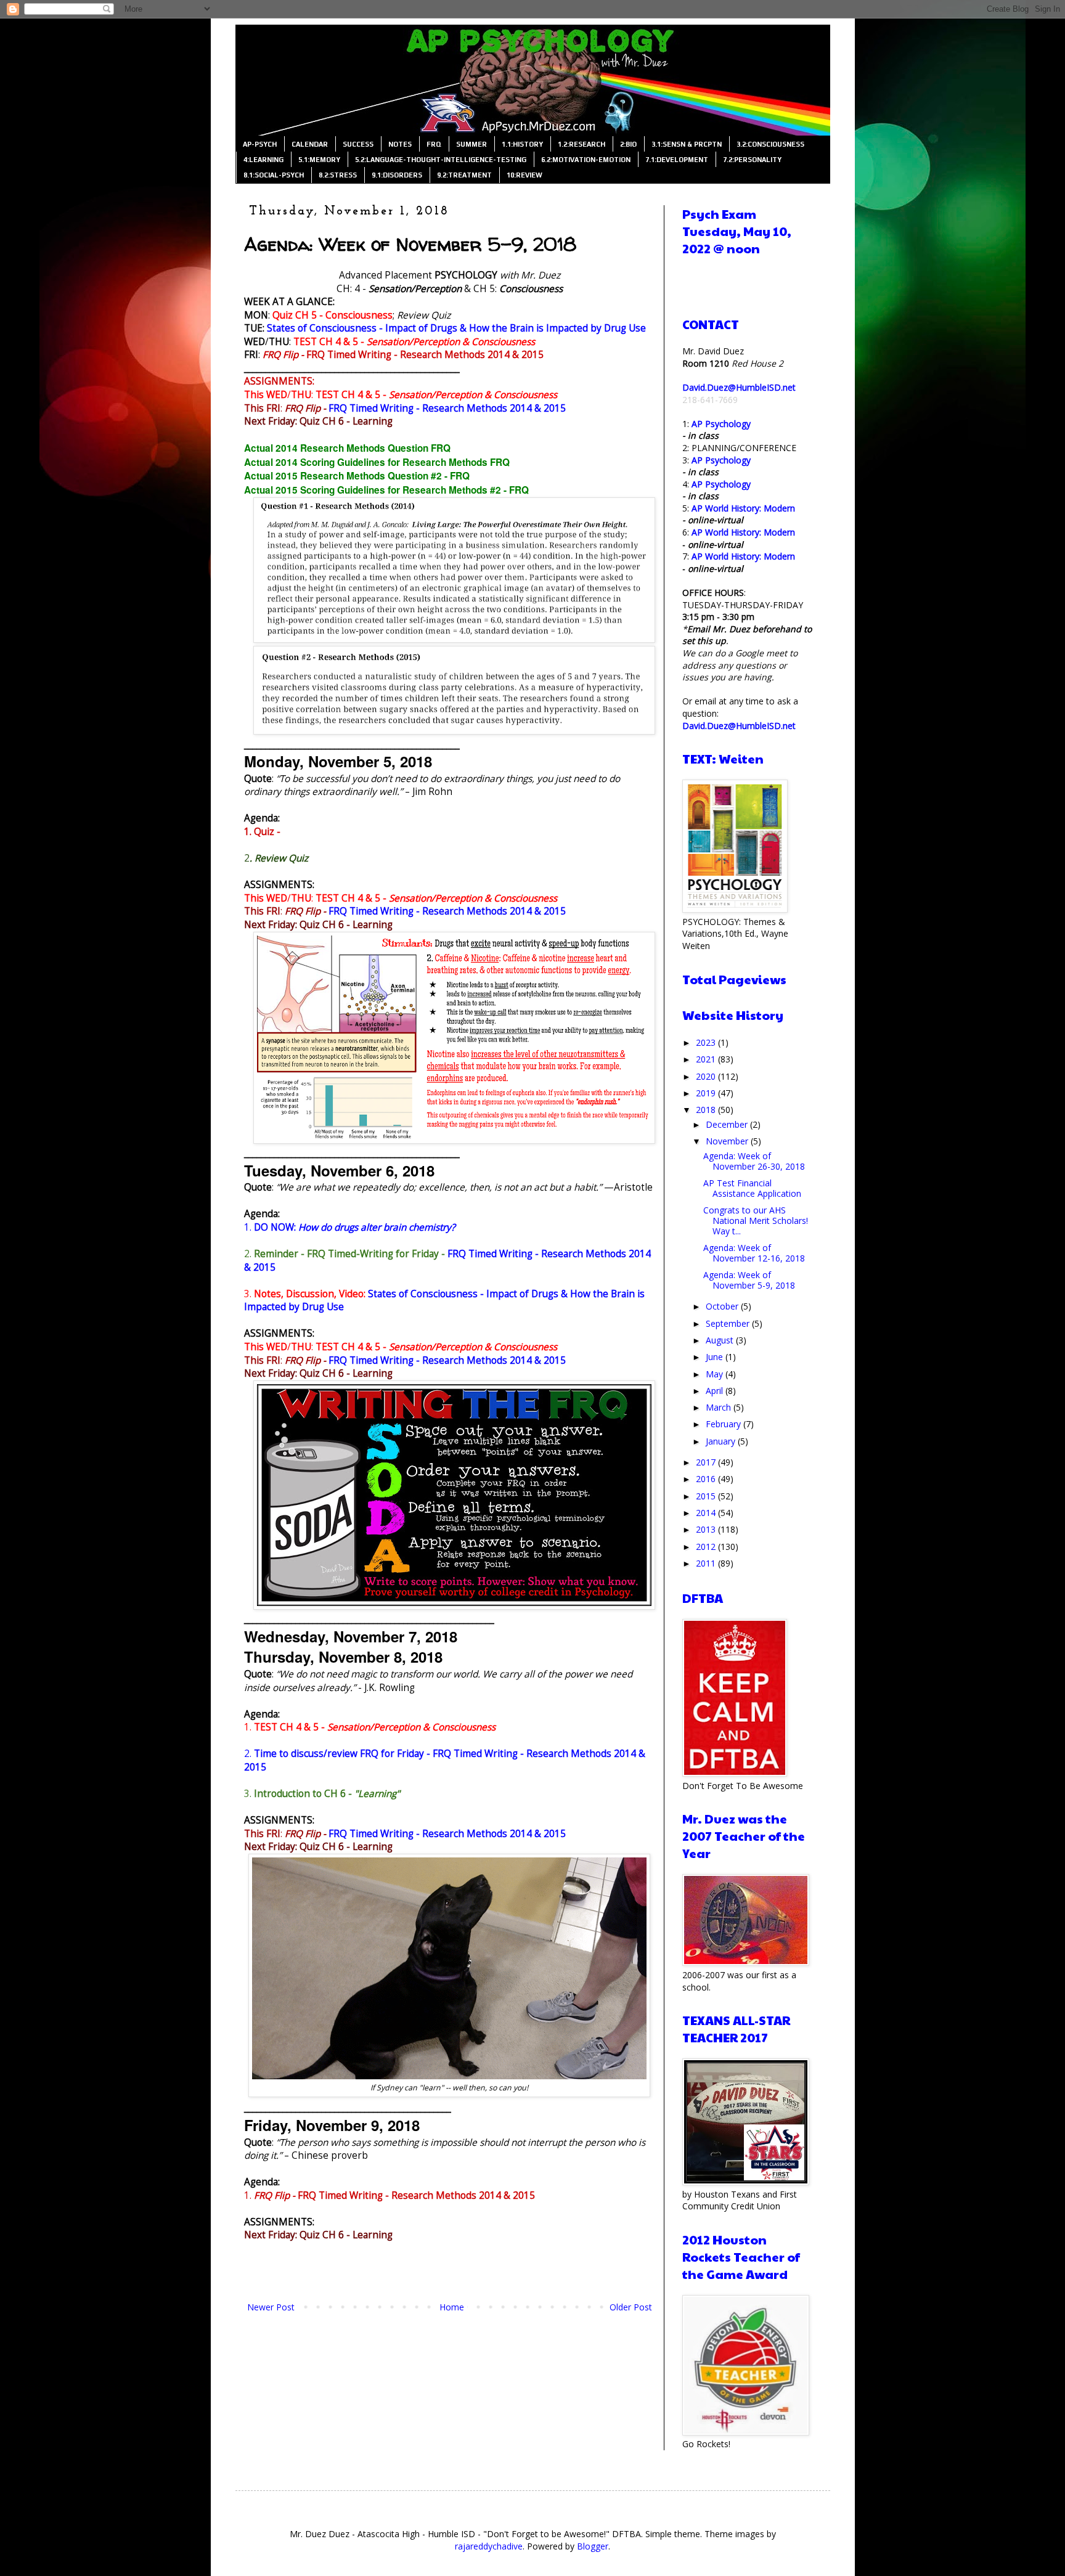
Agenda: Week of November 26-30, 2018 (754, 1161)
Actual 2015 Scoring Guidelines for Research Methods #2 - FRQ (386, 490)
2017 (707, 1462)
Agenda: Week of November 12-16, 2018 (754, 1253)
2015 (707, 1496)
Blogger (593, 2546)
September (729, 1323)
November (728, 1141)
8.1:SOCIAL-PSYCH (274, 175)
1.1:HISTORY (522, 144)
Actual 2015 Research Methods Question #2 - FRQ (357, 476)
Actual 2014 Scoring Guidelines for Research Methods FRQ (377, 462)
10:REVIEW (524, 175)
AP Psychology (721, 424)
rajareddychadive (489, 2546)
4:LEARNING (263, 160)
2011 (707, 1563)
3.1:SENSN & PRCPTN (687, 144)
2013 (707, 1529)
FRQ (434, 144)
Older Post (631, 2307)
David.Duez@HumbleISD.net (739, 387)
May (716, 1374)
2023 (707, 1042)
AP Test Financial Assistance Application (752, 1188)
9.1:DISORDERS (397, 175)
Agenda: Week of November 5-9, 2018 (749, 1280)
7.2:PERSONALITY (752, 160)
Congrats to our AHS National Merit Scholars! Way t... (756, 1221)
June (716, 1357)
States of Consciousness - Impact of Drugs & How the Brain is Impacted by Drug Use (456, 328)
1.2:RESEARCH (581, 144)
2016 (707, 1479)
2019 (707, 1093)
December (728, 1124)
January (722, 1441)
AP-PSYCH (260, 144)
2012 (707, 1547)
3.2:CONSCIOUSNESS (770, 144)
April (716, 1391)
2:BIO (628, 144)
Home (452, 2307)
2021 (707, 1059)
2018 (707, 1110)
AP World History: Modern (743, 508)
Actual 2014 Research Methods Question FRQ (347, 448)
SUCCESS (358, 144)
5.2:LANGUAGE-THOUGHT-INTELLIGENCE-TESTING (441, 160)
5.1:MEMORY (319, 160)
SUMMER (471, 144)
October (723, 1306)
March (720, 1407)
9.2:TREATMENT (464, 175)
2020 (707, 1076)
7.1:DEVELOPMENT (677, 160)
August (721, 1340)
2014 (707, 1513)
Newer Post (271, 2307)
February (724, 1424)
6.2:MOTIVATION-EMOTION (586, 160)
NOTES (400, 144)
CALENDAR (310, 144)
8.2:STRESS (338, 175)
